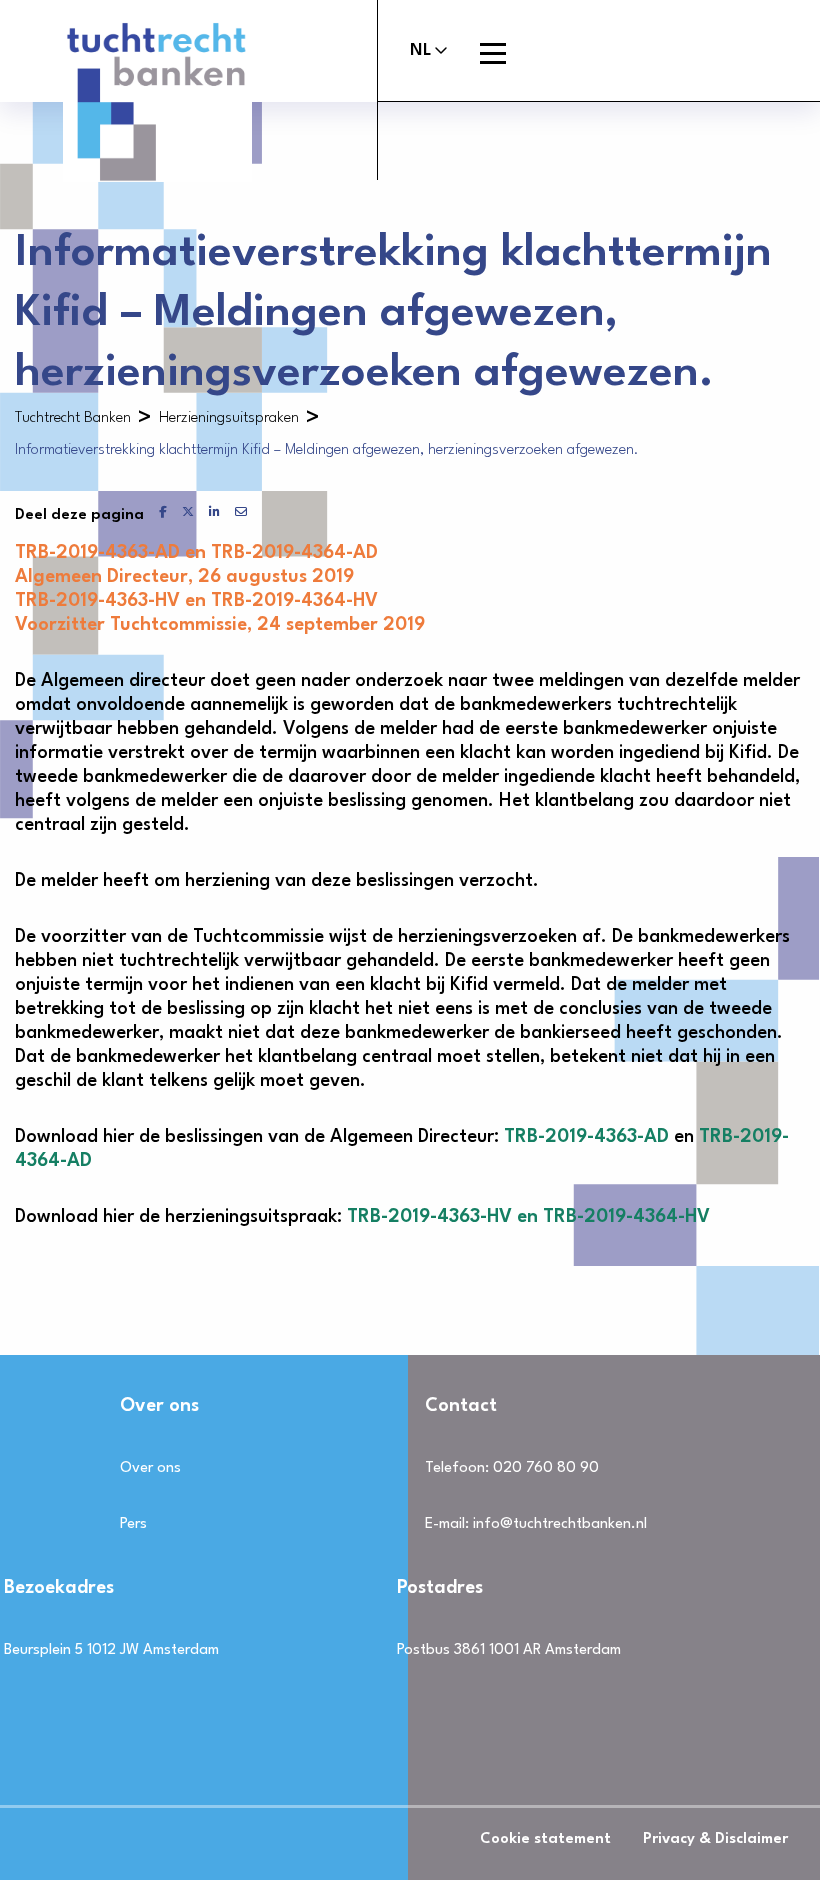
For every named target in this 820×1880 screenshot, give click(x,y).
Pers (133, 1524)
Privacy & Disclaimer (715, 1839)
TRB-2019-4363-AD (586, 1137)
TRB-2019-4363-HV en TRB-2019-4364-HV (528, 1217)
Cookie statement (545, 1839)
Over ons (150, 1468)
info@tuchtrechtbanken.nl (560, 1524)
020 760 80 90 (546, 1468)
